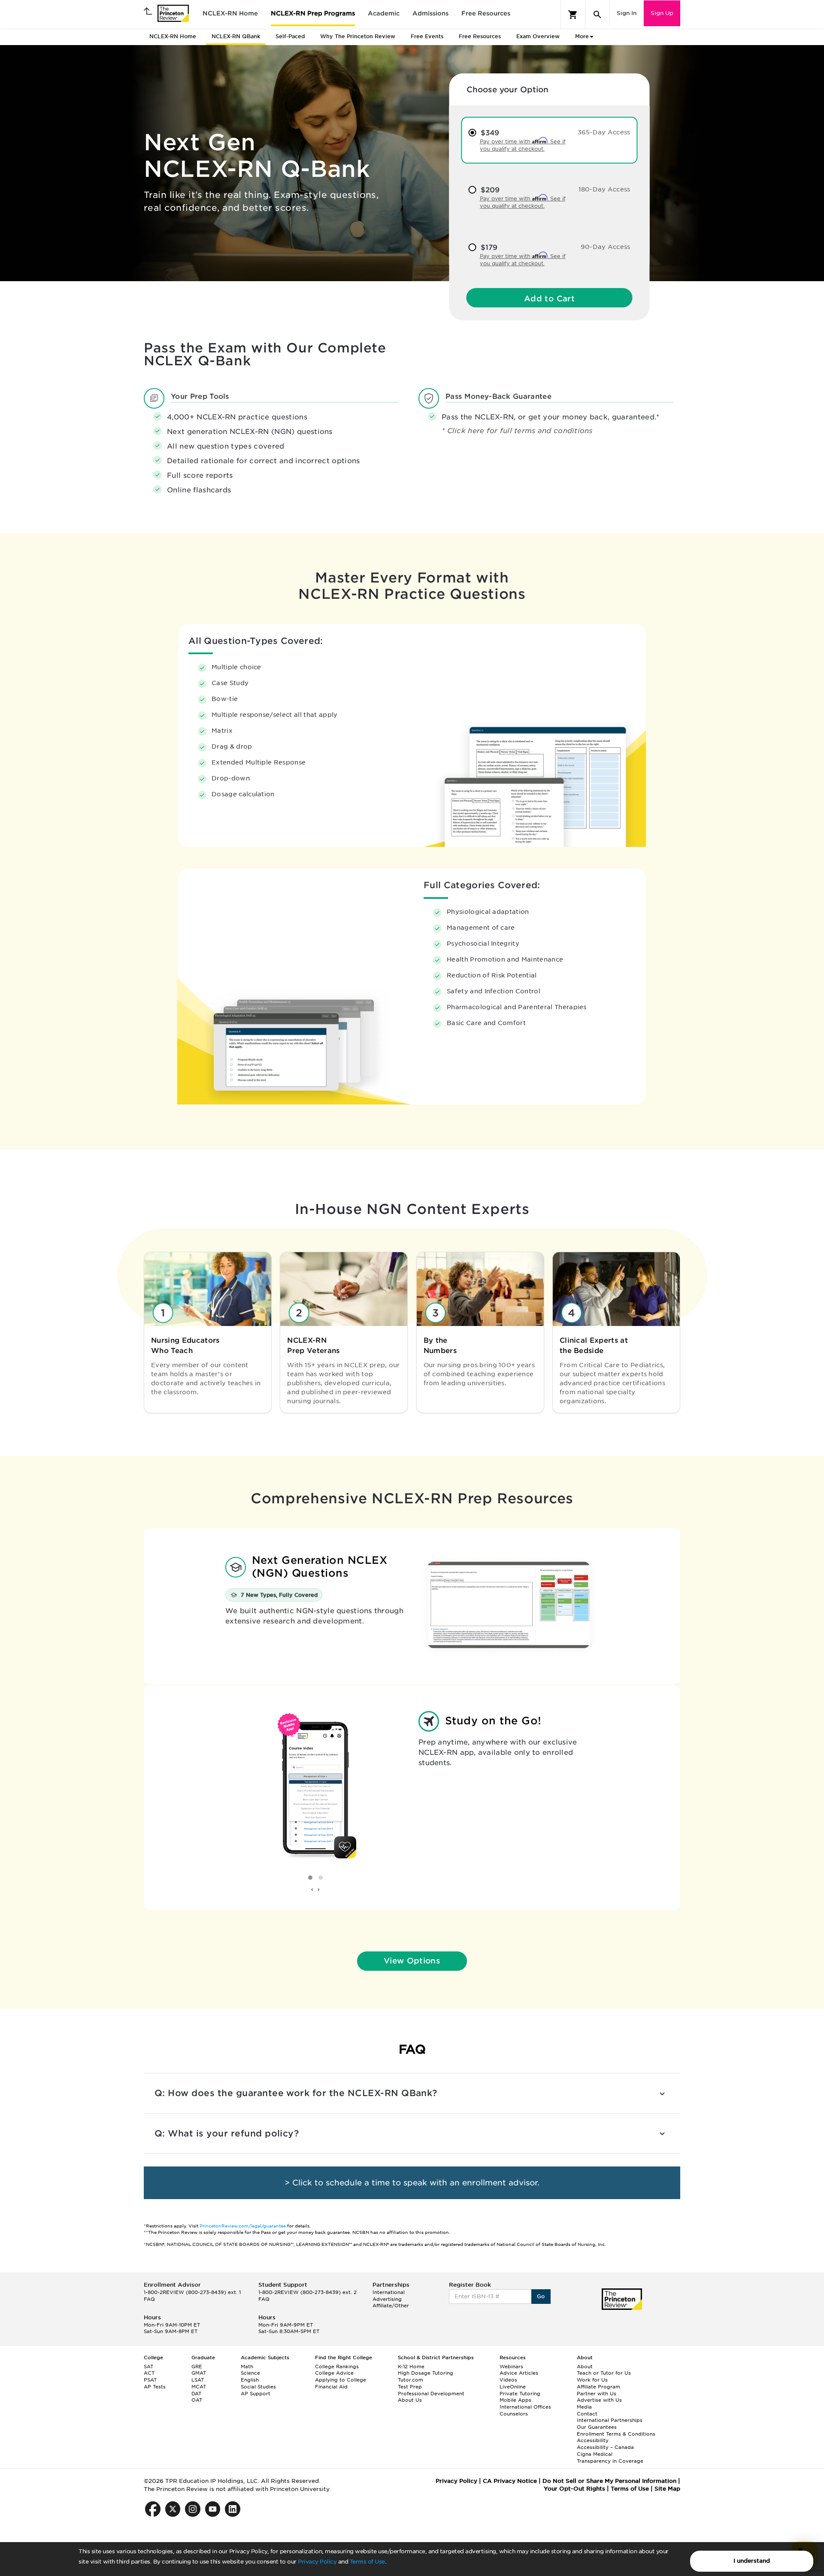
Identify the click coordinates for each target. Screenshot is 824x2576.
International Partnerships (610, 2420)
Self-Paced (290, 36)
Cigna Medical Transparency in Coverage (610, 2458)
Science (250, 2373)
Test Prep (410, 2387)
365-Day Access (604, 132)
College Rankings (337, 2367)
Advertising (387, 2299)
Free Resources (486, 13)
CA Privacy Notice (510, 2481)
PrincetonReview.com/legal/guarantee (243, 2226)
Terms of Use (367, 2562)
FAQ (149, 2299)
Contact (587, 2414)
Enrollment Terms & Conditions (616, 2434)
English (250, 2380)
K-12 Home (411, 2367)
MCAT (199, 2387)
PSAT (150, 2380)
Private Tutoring (520, 2394)
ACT (149, 2373)
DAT (196, 2394)
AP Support (256, 2394)
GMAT (199, 2373)
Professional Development (431, 2394)
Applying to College (341, 2380)
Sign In (627, 13)
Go (541, 2296)
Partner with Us (597, 2394)
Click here (467, 431)
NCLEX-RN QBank (236, 36)
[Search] (597, 15)
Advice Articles (519, 2373)
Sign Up (662, 13)
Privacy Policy (317, 2562)
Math (247, 2367)
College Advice (334, 2373)
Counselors (514, 2414)
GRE (197, 2367)
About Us (410, 2400)
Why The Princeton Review (358, 36)
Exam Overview (538, 36)
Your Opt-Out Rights (574, 2489)
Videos (508, 2380)
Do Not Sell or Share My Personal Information (609, 2481)
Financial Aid (331, 2387)
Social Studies (258, 2387)
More (582, 36)
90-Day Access (606, 247)
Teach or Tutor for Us (604, 2373)
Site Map (667, 2489)
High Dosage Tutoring (426, 2373)
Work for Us (592, 2380)
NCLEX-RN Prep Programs (313, 13)
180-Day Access (604, 189)
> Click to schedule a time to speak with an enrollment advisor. (412, 2183)
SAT (148, 2367)
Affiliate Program (598, 2387)
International (389, 2292)
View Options (412, 1961)
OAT (197, 2400)
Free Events (427, 36)
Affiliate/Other (391, 2306)
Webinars (511, 2367)
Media (584, 2407)
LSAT (198, 2380)
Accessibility (593, 2440)
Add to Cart (549, 299)
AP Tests (155, 2387)
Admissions (430, 13)
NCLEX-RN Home (230, 13)
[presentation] (312, 1890)
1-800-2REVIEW (192, 2292)
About (585, 2367)
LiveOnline (513, 2387)
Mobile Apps (515, 2400)
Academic (384, 13)
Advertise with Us (599, 2400)
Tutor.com (410, 2380)
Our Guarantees (597, 2427)
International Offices (525, 2407)
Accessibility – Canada (605, 2447)
